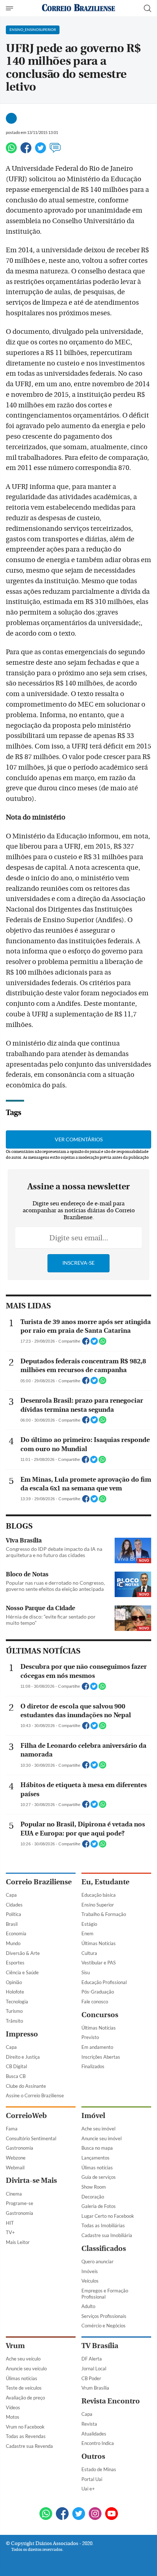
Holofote (15, 1992)
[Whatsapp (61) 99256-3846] (46, 2514)
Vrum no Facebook (25, 2427)
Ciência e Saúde (22, 1972)
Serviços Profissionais (104, 2316)
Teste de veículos (24, 2388)
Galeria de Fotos (99, 2206)
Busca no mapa (97, 2148)
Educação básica (99, 1895)
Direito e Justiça (23, 2057)
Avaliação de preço (25, 2398)
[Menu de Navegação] (10, 8)
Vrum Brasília (95, 2388)
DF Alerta (92, 2359)
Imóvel (93, 2116)
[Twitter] (41, 151)
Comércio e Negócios (104, 2326)
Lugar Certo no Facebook (108, 2216)
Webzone (16, 2158)
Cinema (14, 2194)
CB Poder (91, 2378)
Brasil (12, 1924)
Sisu (86, 1972)
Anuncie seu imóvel (102, 2138)
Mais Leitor (18, 2242)
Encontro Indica (98, 2443)
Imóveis (90, 2271)
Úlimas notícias (97, 2168)
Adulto (88, 2306)
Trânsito (14, 2021)
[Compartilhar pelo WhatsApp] (103, 1343)
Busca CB (16, 2076)
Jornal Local (94, 2368)
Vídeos (13, 2407)
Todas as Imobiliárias (103, 2225)
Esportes (15, 1963)
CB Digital (16, 2066)
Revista (89, 2424)
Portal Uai (92, 2479)
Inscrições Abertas (101, 2057)
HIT (10, 2223)
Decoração (93, 2197)
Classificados (104, 2249)
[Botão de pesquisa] (148, 8)
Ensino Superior (98, 1905)
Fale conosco (95, 2002)
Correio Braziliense (39, 1882)
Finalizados (93, 2066)
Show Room (94, 2187)
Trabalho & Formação (104, 1914)
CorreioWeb (26, 2116)
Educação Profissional (104, 1982)
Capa (11, 1895)
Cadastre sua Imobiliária (107, 2235)
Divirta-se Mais (31, 2180)
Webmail (15, 2168)
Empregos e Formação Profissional (105, 2294)
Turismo (14, 2011)
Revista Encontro (111, 2401)
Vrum (15, 2346)
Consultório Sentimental (31, 2138)
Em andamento (97, 2047)
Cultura (89, 1953)
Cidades (14, 1905)
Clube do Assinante (26, 2086)
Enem (87, 1933)
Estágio (89, 1924)
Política (14, 1914)
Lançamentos (95, 2158)
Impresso (22, 2034)
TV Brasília (100, 2346)
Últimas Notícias (99, 1943)
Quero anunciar (97, 2261)
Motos (13, 2417)
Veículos (90, 2281)
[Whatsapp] (11, 151)
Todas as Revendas (26, 2436)
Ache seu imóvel (98, 2129)
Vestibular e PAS (99, 1963)
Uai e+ (88, 2489)
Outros (93, 2456)
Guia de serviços (99, 2177)
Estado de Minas (99, 2469)
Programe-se (20, 2203)
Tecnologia (17, 2002)
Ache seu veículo (23, 2359)
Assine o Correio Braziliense (35, 2095)
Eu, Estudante (105, 1882)
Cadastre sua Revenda (29, 2446)
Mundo (13, 1943)
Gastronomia (20, 2148)
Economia (16, 1933)
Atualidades (94, 2434)
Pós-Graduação (98, 1992)
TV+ (10, 2232)
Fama (12, 2129)
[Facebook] (26, 151)
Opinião (14, 1982)
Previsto (90, 2037)
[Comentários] (55, 151)
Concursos (100, 2015)
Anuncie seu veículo (26, 2368)
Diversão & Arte (23, 1953)
